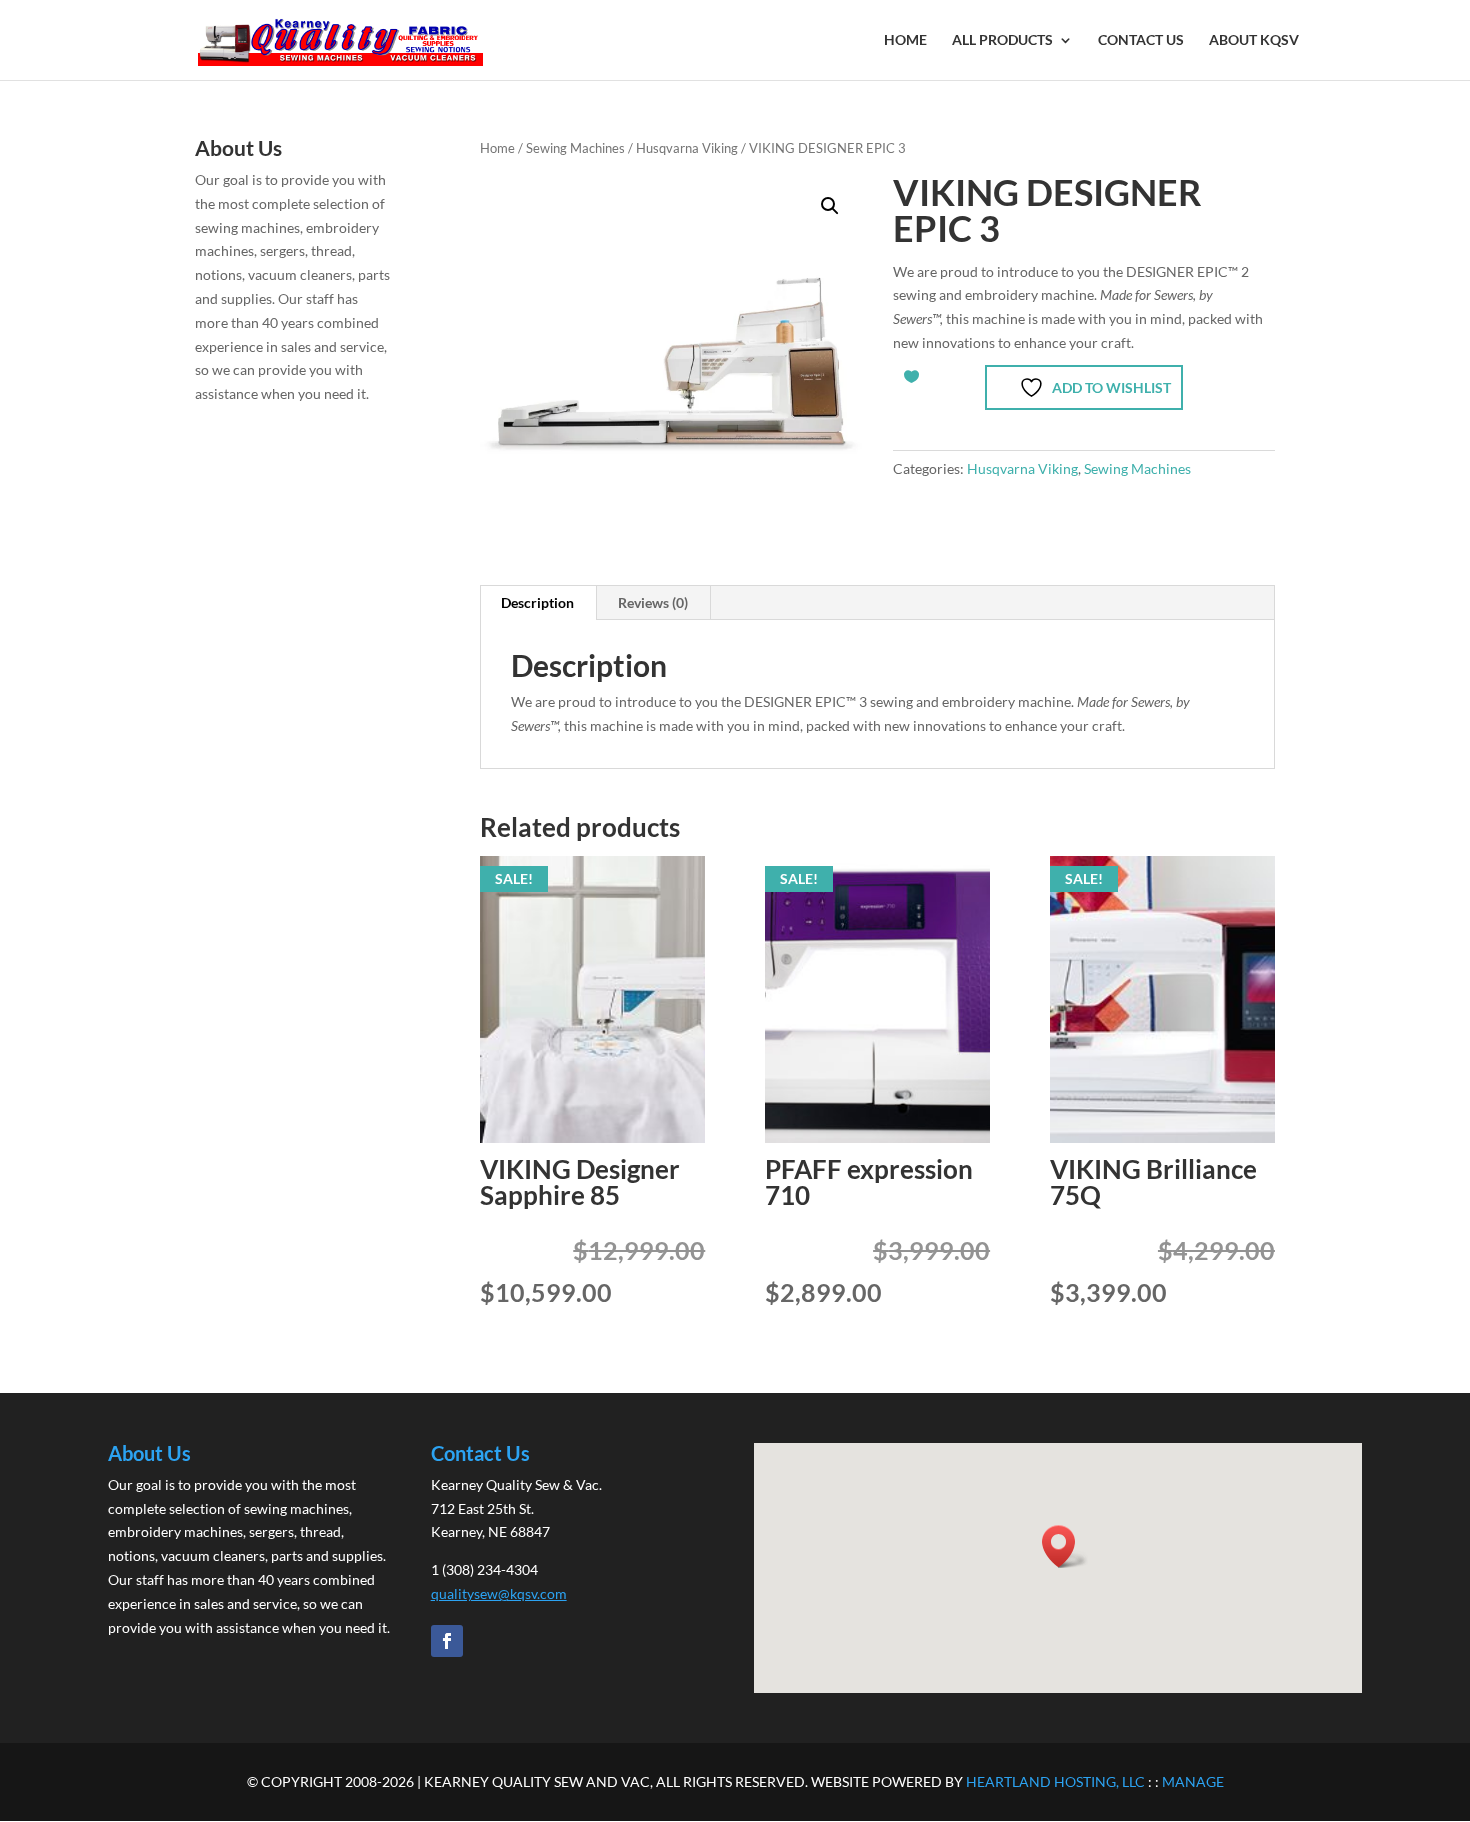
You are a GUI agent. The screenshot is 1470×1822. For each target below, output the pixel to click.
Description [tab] (537, 602)
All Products (1002, 40)
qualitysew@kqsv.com (499, 1593)
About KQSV (1254, 40)
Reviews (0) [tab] (653, 602)
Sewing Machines (575, 148)
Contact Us (1141, 40)
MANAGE (1193, 1781)
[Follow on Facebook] (447, 1641)
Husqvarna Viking (687, 148)
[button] (830, 206)
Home (905, 40)
